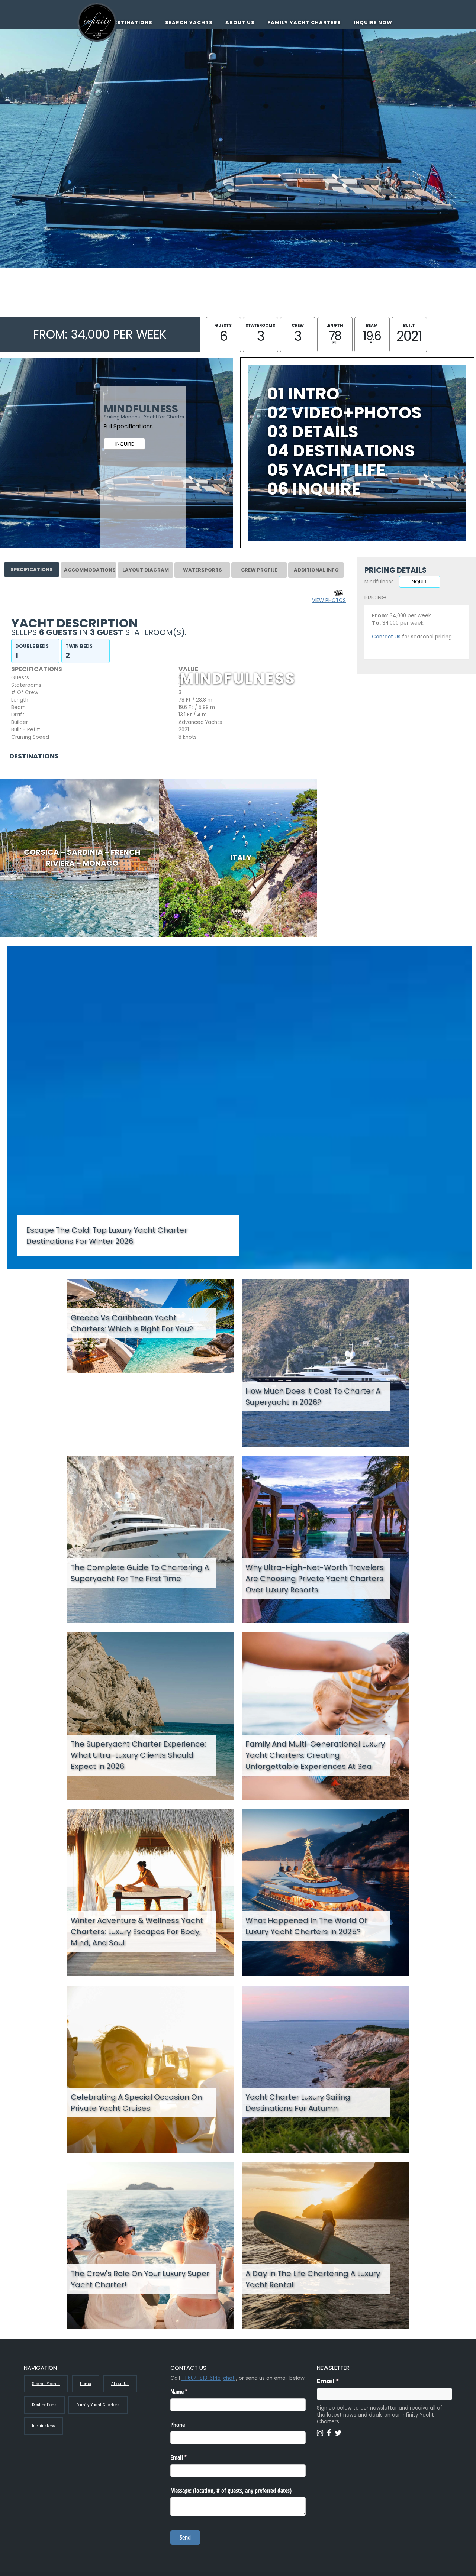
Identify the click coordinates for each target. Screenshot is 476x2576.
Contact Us (386, 637)
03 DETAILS (313, 432)
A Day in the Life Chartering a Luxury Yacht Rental (313, 2279)
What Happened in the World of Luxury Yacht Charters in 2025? (306, 1926)
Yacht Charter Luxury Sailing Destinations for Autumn (298, 2103)
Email (342, 2381)
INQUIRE (124, 444)
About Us (240, 22)
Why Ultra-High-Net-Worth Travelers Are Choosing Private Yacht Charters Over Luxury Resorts (315, 1579)
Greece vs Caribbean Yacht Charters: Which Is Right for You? (132, 1323)
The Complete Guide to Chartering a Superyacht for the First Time (140, 1573)
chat (229, 2378)
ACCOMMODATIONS (90, 570)
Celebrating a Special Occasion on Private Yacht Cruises (136, 2103)
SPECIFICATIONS (32, 569)
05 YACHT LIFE (326, 470)
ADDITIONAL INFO (316, 570)
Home (86, 2384)
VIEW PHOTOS (329, 600)
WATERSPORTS (202, 570)
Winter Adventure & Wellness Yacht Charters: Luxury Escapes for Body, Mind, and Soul (137, 1932)
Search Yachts (189, 22)
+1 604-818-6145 (201, 2378)
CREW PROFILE (259, 570)
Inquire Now (373, 22)
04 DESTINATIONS (341, 451)
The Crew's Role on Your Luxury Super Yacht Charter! (140, 2279)
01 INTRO (303, 394)
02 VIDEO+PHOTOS (344, 413)
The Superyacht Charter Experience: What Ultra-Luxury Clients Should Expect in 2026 (138, 1755)
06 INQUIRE (314, 489)
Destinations (131, 22)
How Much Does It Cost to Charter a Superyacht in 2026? (313, 1397)
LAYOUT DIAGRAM (146, 570)
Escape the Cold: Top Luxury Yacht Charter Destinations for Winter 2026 (107, 1236)
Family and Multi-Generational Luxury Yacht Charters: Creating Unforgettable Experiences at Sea (315, 1755)
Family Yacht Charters (304, 22)
